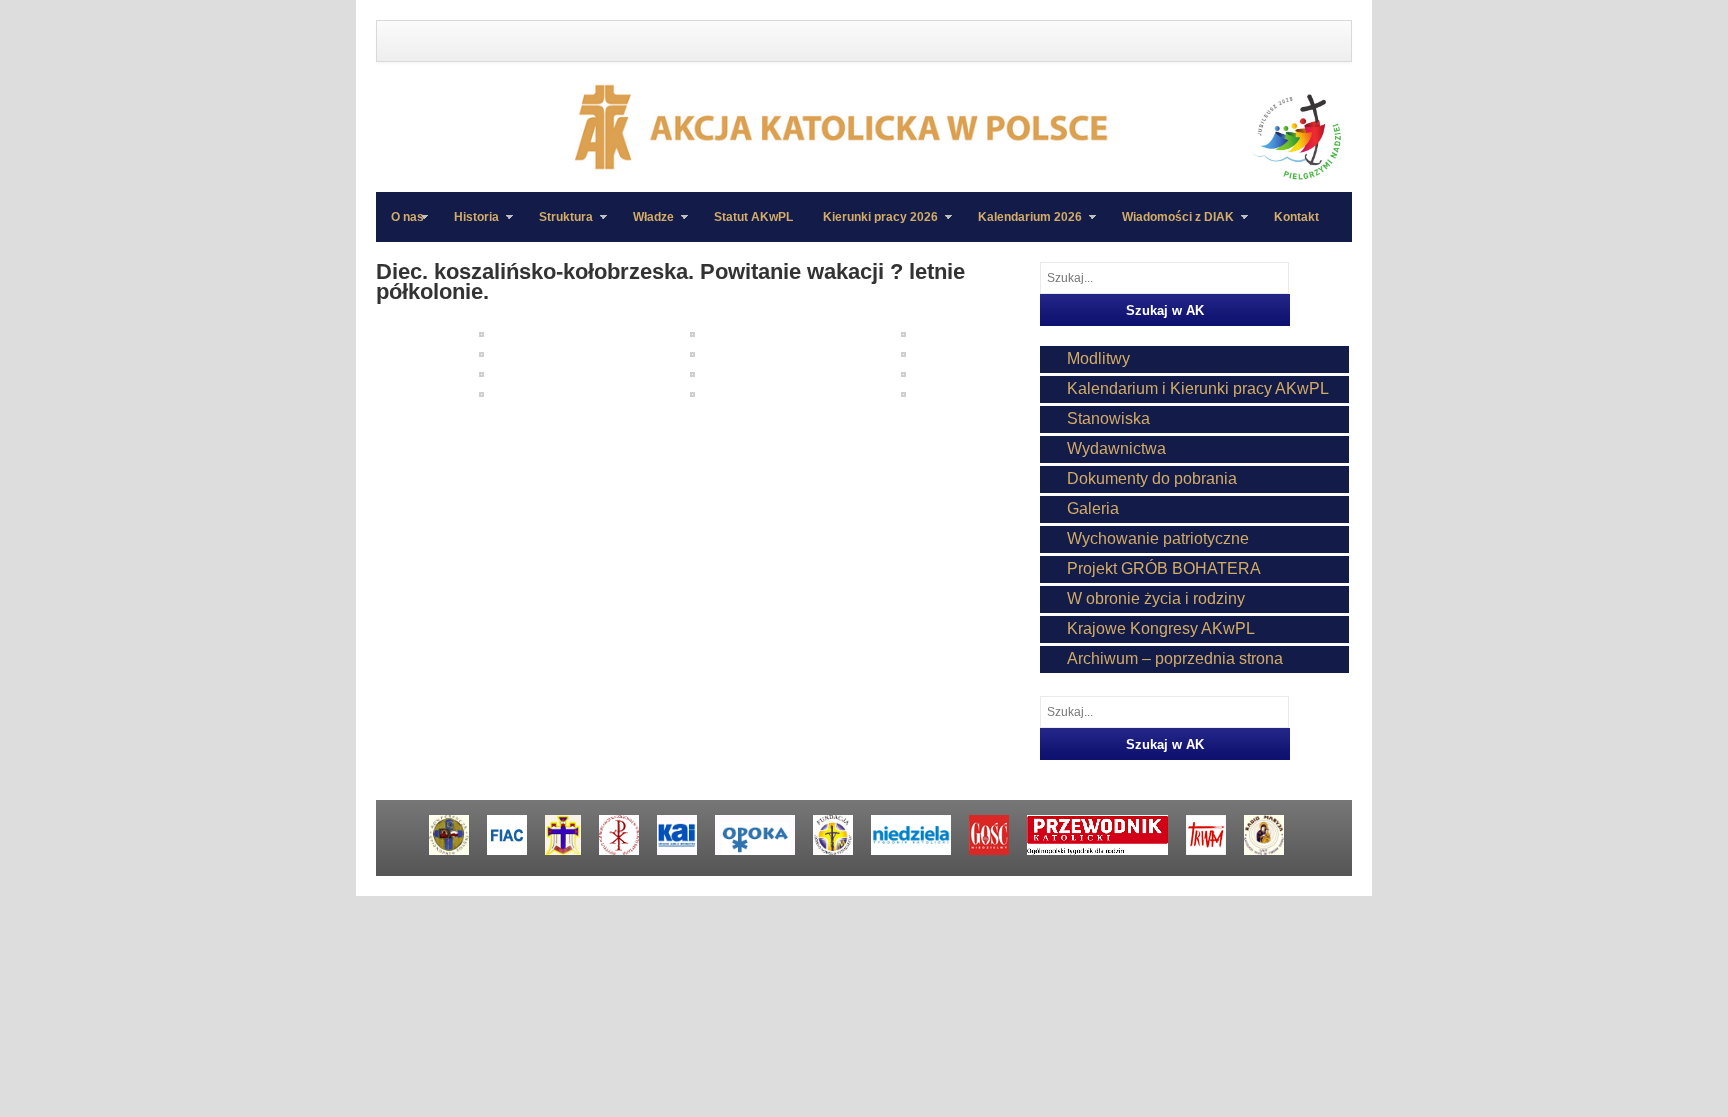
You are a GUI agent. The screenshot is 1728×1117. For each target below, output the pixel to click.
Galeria (1093, 508)
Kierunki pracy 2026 (873, 226)
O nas (407, 217)
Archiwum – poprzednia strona (1175, 658)
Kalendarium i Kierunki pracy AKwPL (1198, 388)
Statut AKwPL (753, 217)
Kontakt (1296, 217)
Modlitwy (1098, 358)
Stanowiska (1108, 418)
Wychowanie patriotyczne (1158, 538)
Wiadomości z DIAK (1170, 226)
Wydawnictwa (1116, 448)
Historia (469, 226)
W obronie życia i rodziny (1156, 598)
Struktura (558, 226)
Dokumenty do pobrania (1152, 478)
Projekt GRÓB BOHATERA (1164, 568)
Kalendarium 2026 (1022, 226)
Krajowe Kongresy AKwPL (1161, 628)
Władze (646, 226)
